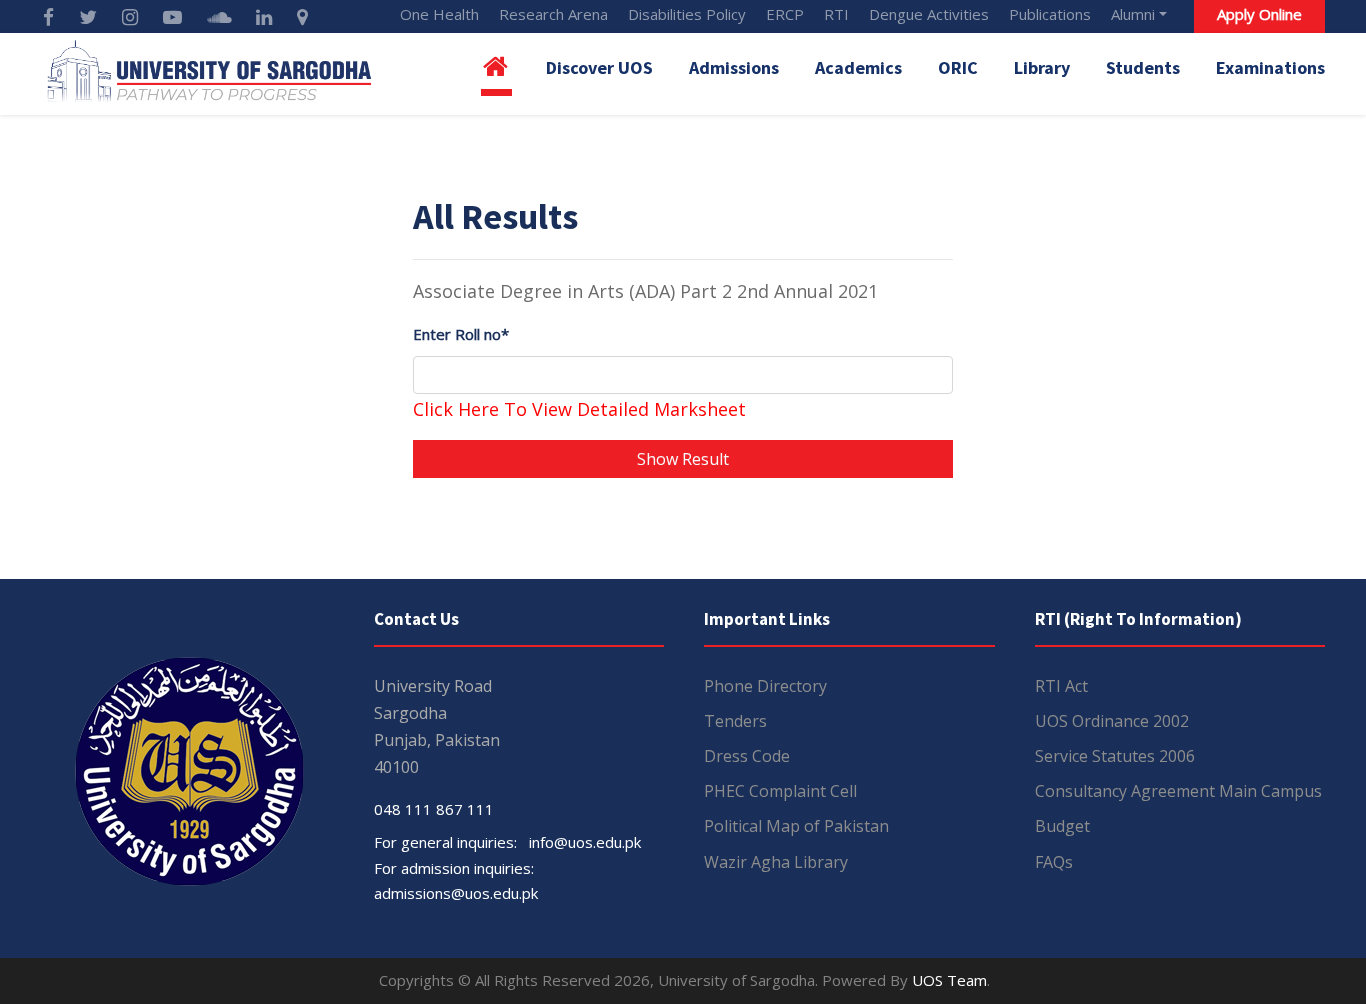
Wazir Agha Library (776, 862)
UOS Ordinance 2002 (1112, 721)
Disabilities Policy (687, 14)
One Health (439, 14)
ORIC (958, 67)
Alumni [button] (1133, 14)
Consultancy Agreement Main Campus (1178, 791)
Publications (1050, 14)
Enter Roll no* (461, 334)
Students (1143, 67)
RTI (836, 14)
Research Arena (553, 14)
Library (1042, 67)
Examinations (1270, 67)
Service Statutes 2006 (1115, 756)
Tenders (735, 721)
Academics (858, 67)
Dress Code (747, 756)
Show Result (683, 459)
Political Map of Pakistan (796, 826)
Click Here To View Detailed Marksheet (579, 409)
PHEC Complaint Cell (780, 791)
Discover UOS (599, 67)
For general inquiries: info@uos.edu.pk (507, 842)
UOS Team (949, 980)
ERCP (785, 14)
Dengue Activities (929, 14)
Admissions (734, 67)
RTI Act (1061, 686)
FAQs (1054, 862)
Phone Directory (765, 686)
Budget (1062, 826)
